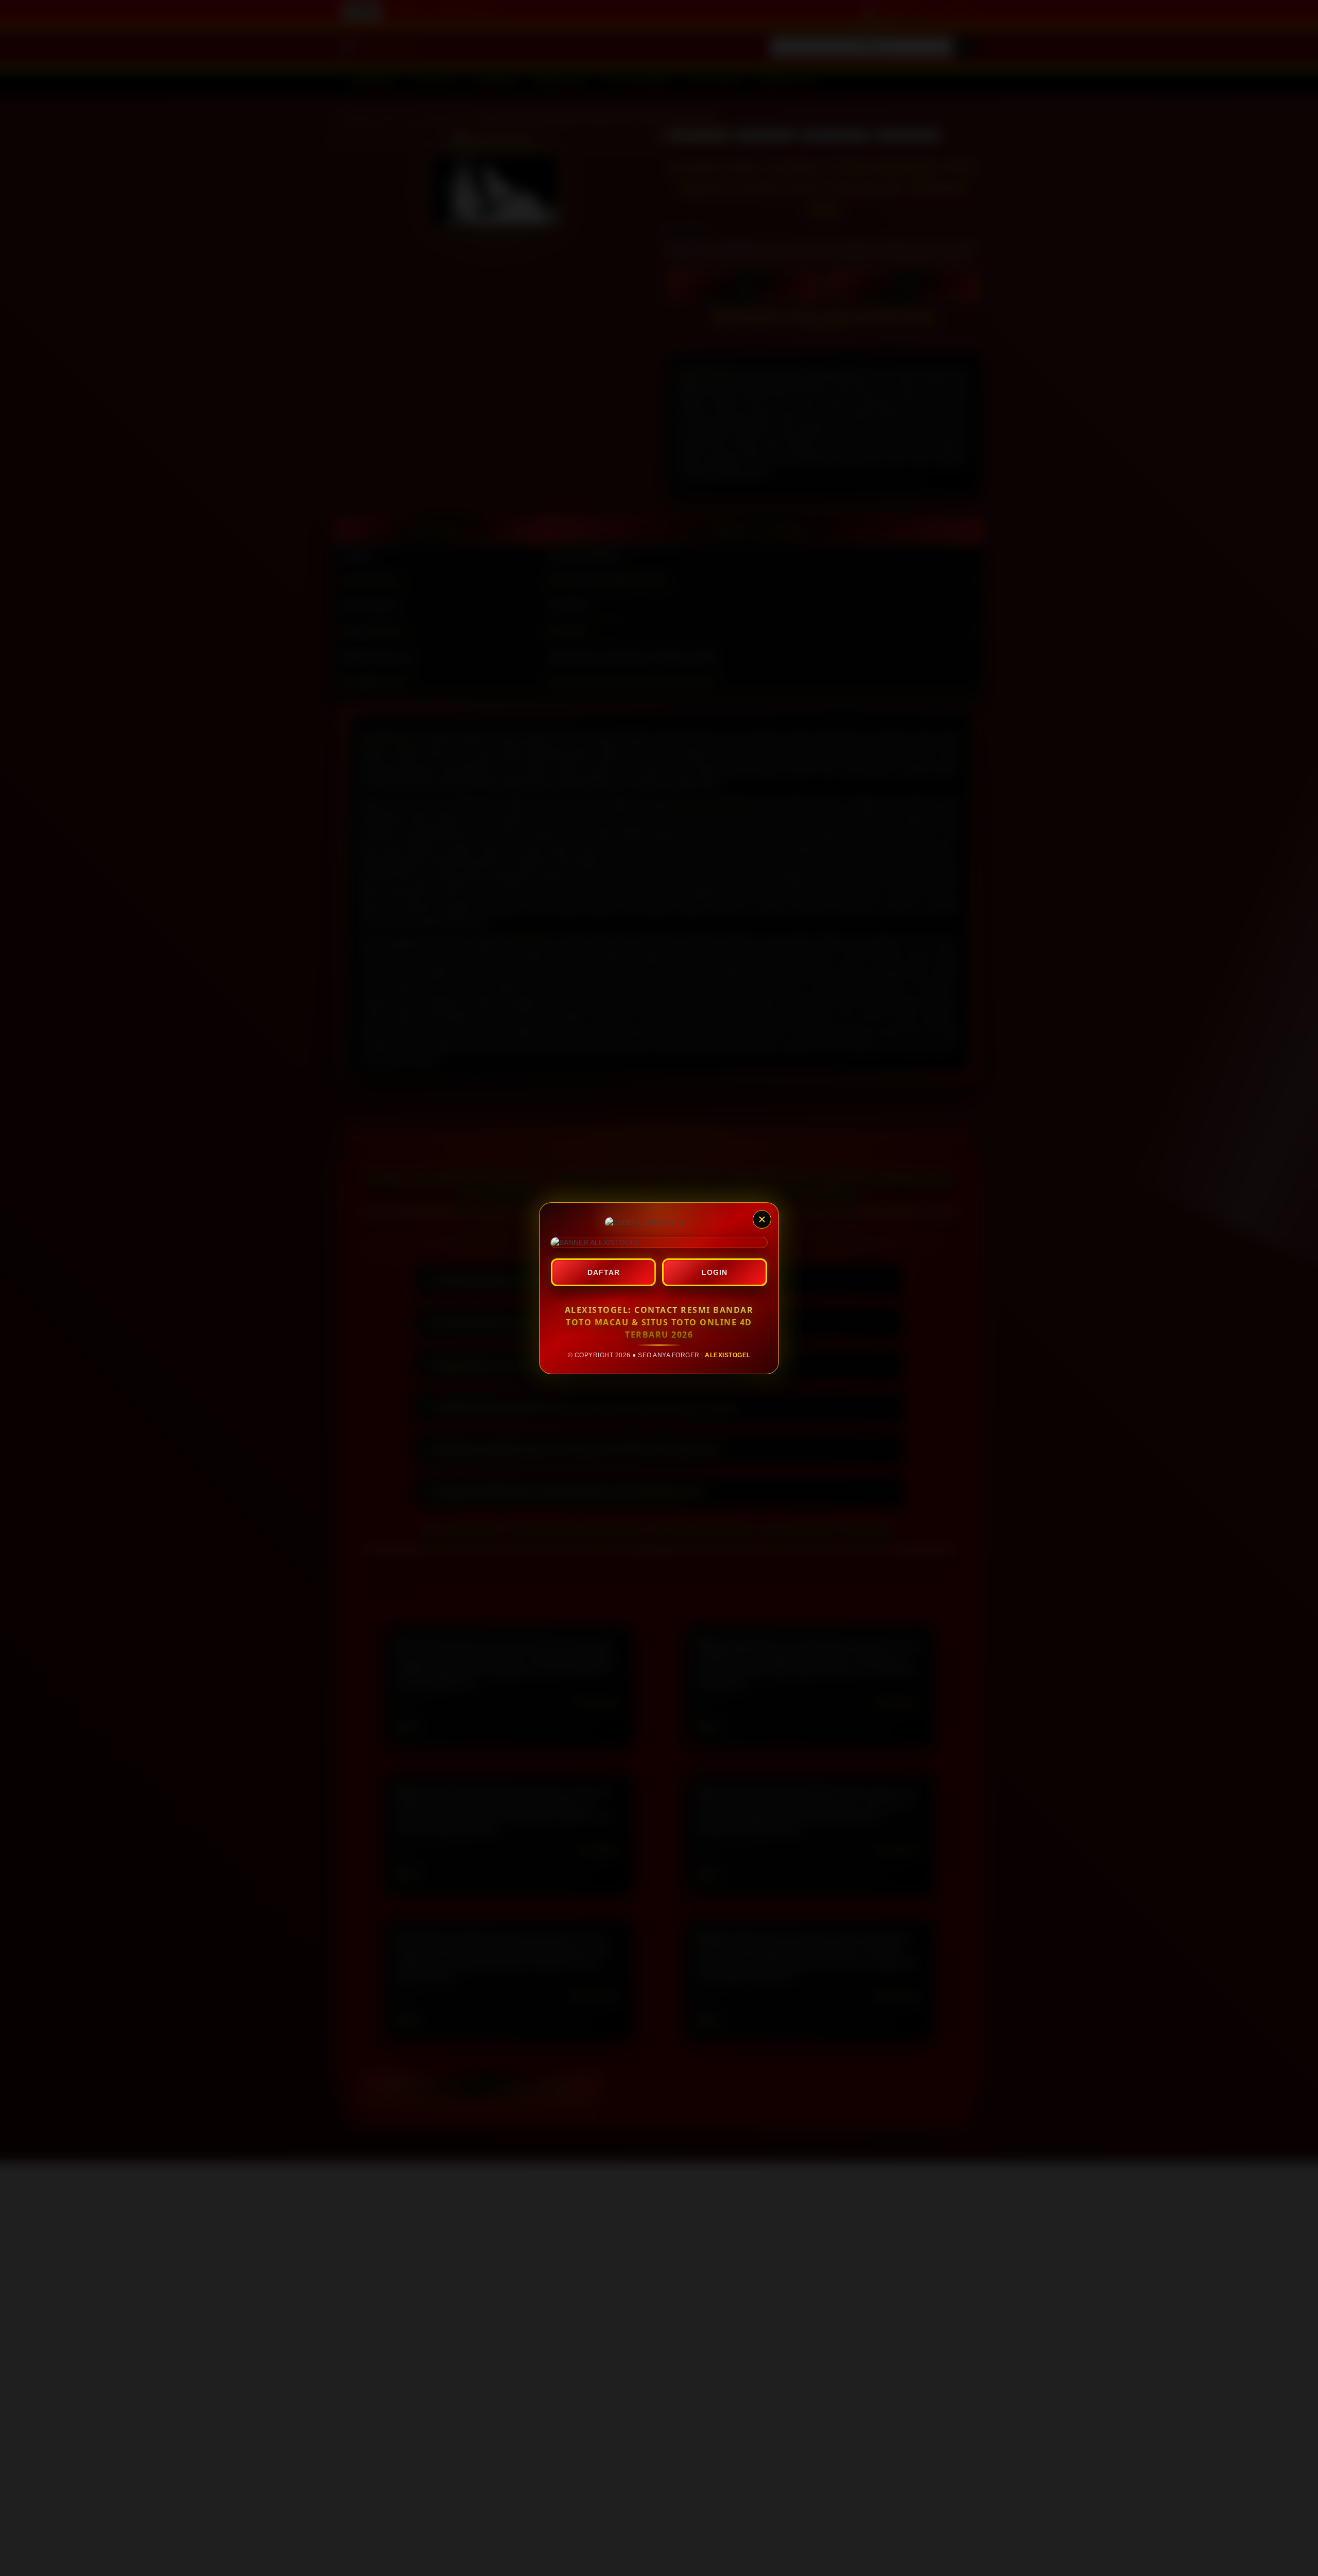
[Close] (762, 1219)
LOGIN (715, 1272)
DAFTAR (604, 1272)
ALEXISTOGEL (728, 1355)
